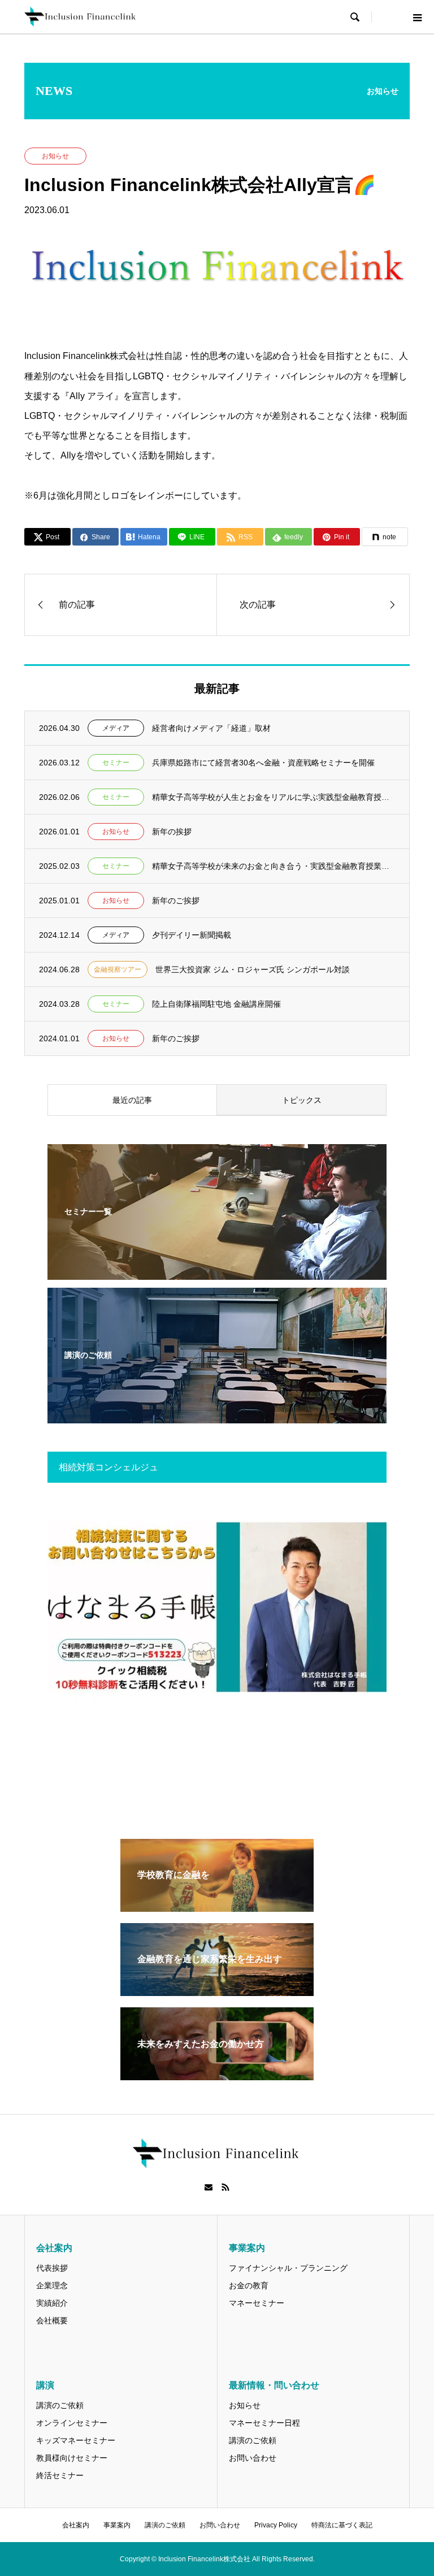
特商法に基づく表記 (342, 2525)
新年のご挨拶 (176, 900)
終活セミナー (60, 2475)
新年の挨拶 (172, 832)
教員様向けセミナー (72, 2458)
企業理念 (52, 2285)
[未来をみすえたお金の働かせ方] (217, 2075)
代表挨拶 (52, 2268)
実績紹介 (52, 2303)
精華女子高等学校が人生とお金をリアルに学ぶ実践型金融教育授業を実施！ (274, 797)
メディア (116, 728)
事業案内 (117, 2525)
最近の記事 (132, 1100)
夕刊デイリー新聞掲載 (192, 935)
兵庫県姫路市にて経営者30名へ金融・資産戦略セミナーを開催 (263, 763)
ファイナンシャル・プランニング (288, 2268)
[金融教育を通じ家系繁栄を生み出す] (217, 1991)
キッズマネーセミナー (76, 2440)
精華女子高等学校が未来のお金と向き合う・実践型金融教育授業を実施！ (274, 866)
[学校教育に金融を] (217, 1907)
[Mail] (209, 2187)
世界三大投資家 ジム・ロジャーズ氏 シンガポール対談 (253, 969)
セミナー (116, 763)
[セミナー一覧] (217, 1272)
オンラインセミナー (72, 2423)
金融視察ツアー (118, 969)
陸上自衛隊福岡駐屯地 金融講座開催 (216, 1004)
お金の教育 (249, 2285)
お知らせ (55, 156)
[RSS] (225, 2187)
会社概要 (52, 2320)
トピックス (302, 1100)
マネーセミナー (257, 2303)
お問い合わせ (253, 2458)
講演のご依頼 (60, 2405)
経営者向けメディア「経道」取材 (211, 728)
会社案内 (76, 2525)
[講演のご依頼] (217, 1416)
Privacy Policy (276, 2525)
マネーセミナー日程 (264, 2423)
